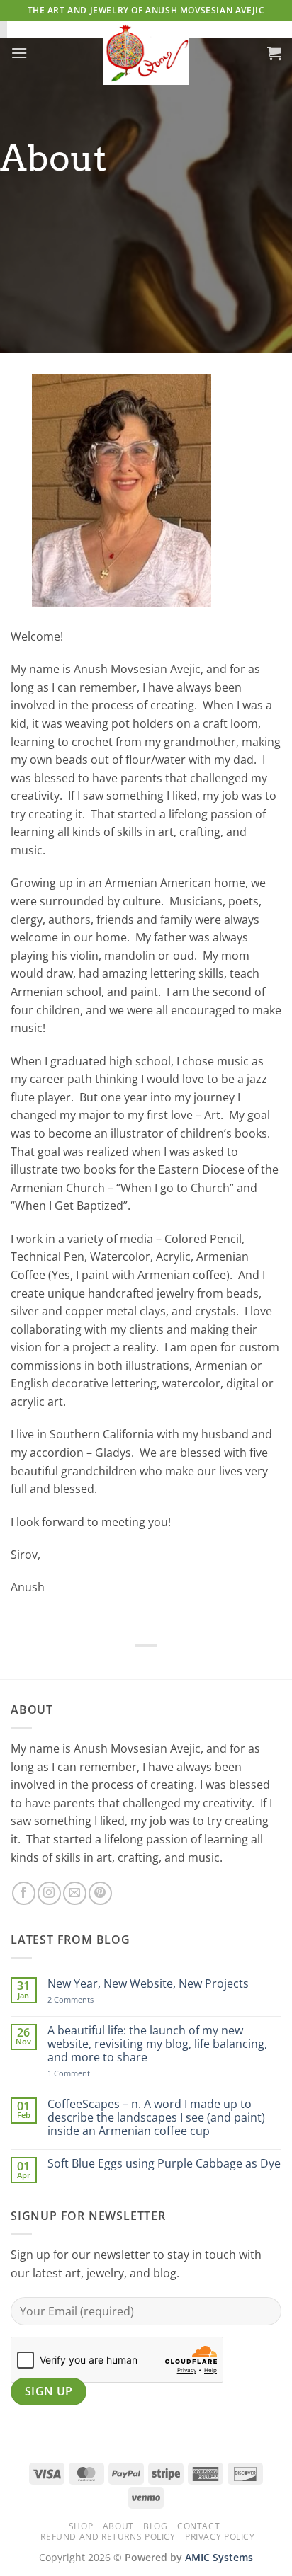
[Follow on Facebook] (24, 1893)
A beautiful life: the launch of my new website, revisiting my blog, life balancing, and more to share (157, 2044)
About (118, 2526)
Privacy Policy (220, 2537)
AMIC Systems (219, 2557)
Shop (81, 2526)
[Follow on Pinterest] (100, 1893)
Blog (155, 2526)
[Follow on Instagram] (49, 1893)
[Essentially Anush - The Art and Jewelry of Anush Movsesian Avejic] (146, 53)
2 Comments (86, 1999)
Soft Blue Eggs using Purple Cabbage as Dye (164, 2164)
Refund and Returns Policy (108, 2537)
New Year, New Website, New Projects (148, 1984)
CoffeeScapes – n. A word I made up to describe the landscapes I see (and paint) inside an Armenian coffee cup (156, 2118)
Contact (198, 2526)
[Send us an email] (75, 1893)
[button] (19, 53)
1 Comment (87, 2073)
